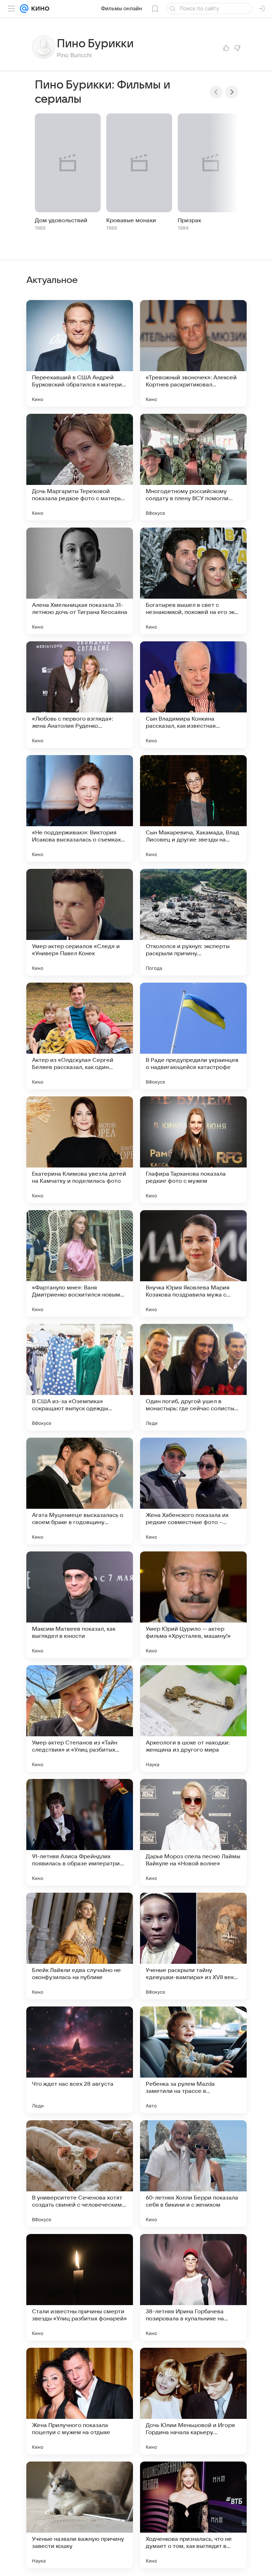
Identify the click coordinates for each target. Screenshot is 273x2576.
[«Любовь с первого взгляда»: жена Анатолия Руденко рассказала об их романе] (80, 695)
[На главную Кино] (39, 9)
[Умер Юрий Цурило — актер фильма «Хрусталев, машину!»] (193, 1605)
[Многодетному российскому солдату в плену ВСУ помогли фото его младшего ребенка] (193, 467)
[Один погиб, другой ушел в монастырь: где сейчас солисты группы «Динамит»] (193, 1377)
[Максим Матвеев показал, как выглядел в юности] (80, 1605)
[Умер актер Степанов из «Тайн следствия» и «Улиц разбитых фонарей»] (80, 1719)
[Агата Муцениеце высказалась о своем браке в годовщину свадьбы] (80, 1491)
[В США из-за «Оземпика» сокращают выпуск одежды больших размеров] (80, 1377)
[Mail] (24, 9)
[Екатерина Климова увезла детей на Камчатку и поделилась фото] (80, 1150)
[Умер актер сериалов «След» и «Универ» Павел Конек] (80, 922)
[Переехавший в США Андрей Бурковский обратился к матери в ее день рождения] (80, 353)
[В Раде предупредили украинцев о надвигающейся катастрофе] (193, 1036)
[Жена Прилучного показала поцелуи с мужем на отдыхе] (80, 2401)
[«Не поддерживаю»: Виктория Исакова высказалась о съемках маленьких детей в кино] (80, 808)
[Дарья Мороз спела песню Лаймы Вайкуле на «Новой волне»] (193, 1832)
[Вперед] (232, 92)
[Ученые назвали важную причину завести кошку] (80, 2515)
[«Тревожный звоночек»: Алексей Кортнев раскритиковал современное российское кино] (193, 353)
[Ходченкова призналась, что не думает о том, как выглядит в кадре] (193, 2515)
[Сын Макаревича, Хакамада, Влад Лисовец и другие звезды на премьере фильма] (193, 808)
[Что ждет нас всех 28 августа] (80, 2060)
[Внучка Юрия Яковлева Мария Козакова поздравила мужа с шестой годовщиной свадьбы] (193, 1263)
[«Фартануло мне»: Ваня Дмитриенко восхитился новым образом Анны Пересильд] (80, 1263)
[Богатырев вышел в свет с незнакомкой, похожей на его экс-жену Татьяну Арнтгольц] (193, 581)
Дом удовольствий (61, 220)
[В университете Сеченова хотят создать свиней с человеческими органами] (80, 2174)
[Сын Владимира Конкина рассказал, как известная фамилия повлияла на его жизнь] (193, 695)
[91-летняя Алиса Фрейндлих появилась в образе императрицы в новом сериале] (80, 1832)
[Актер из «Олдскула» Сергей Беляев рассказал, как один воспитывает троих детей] (80, 1036)
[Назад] (216, 92)
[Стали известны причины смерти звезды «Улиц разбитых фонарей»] (80, 2287)
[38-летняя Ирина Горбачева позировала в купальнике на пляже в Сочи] (193, 2287)
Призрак (189, 220)
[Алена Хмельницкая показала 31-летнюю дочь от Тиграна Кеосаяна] (80, 581)
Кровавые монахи (131, 220)
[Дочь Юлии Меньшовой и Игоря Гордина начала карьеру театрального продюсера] (193, 2401)
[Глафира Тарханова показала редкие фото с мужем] (193, 1150)
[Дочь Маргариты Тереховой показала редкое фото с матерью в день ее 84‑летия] (80, 467)
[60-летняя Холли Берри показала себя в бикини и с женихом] (193, 2174)
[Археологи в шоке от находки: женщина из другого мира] (193, 1719)
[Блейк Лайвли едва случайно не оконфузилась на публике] (80, 1946)
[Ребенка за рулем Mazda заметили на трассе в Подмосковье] (193, 2060)
